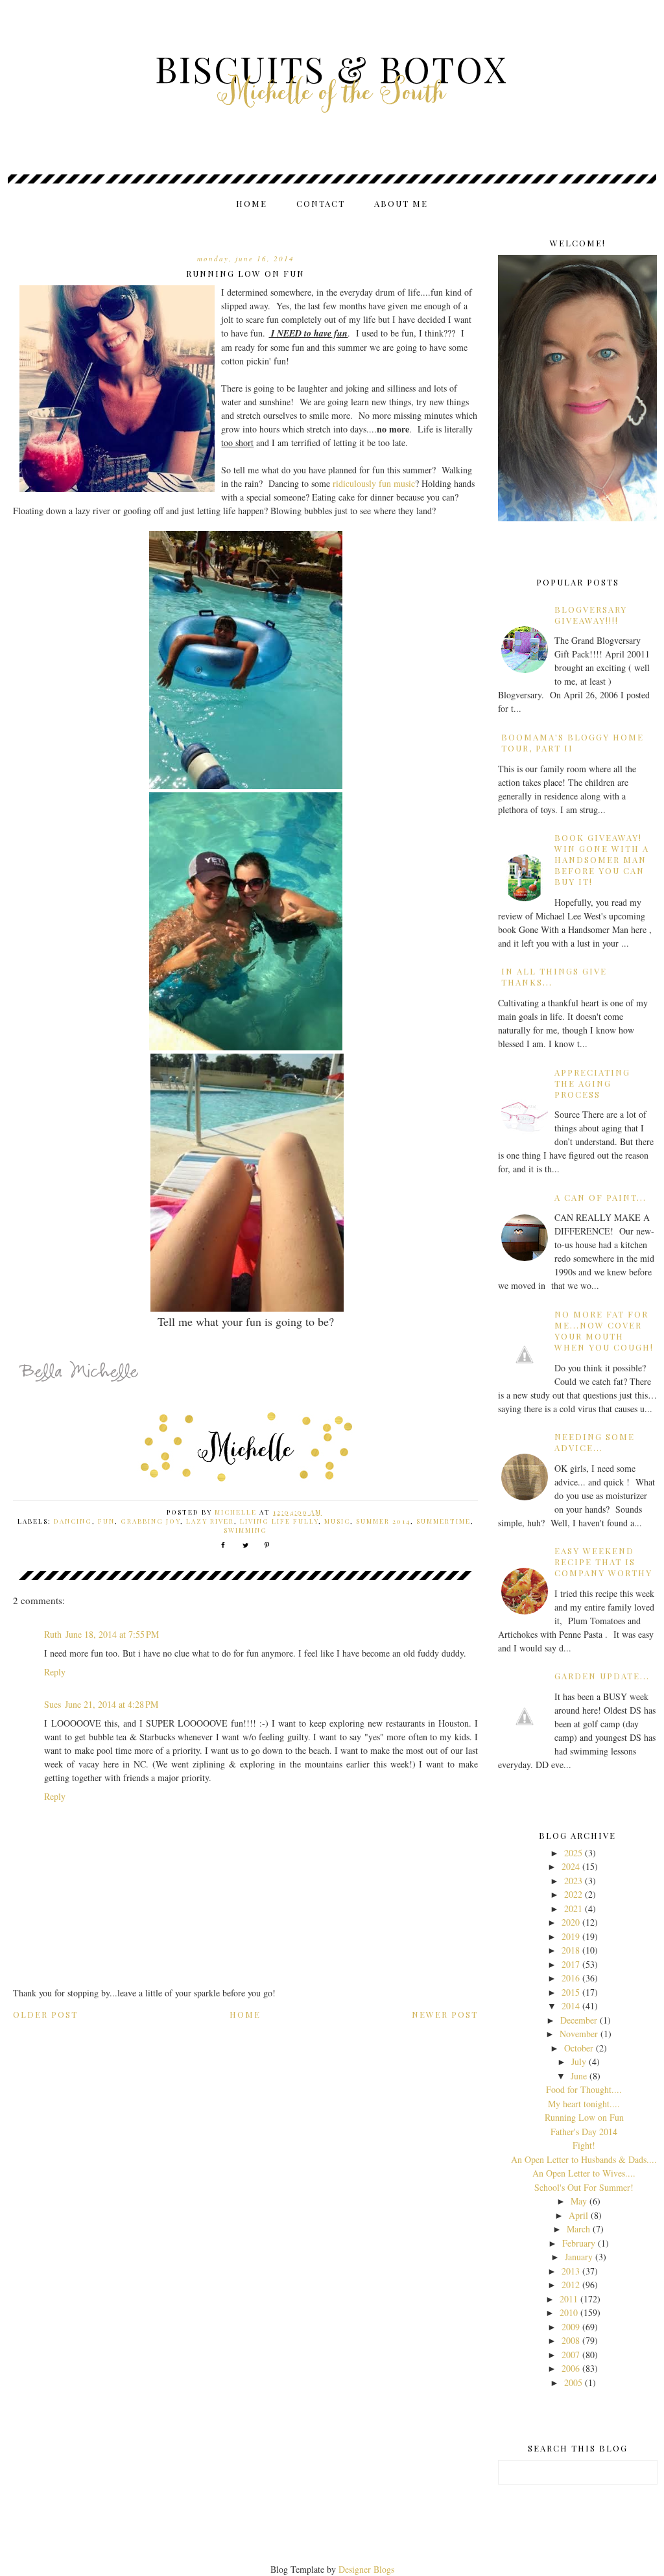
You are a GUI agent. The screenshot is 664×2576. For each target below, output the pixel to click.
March (578, 2229)
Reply (55, 1672)
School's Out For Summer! (584, 2187)
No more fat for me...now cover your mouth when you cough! (604, 1330)
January (579, 2257)
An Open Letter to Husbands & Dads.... (584, 2159)
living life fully (279, 1521)
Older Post (45, 2014)
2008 (571, 2340)
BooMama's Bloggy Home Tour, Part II (573, 742)
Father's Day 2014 (584, 2132)
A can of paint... (600, 1197)
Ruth (53, 1634)
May (579, 2201)
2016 (571, 1978)
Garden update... (602, 1676)
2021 (573, 1908)
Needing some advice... (595, 1442)
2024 (571, 1866)
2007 (571, 2355)
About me (401, 203)
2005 (573, 2382)
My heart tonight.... (584, 2104)
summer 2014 (383, 1521)
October (579, 2048)
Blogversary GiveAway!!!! (591, 615)
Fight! (584, 2145)
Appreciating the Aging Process (592, 1083)
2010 (569, 2312)
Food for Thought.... (584, 2089)
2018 (571, 1950)
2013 (571, 2271)
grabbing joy (150, 1521)
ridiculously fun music (374, 483)
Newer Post (445, 2014)
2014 (571, 2006)
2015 (571, 1992)
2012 (571, 2285)
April (578, 2215)
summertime (444, 1521)
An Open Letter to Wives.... (584, 2173)
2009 (571, 2327)
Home (252, 203)
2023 (573, 1881)
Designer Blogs (366, 2569)
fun (106, 1521)
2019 (571, 1936)
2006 (571, 2368)
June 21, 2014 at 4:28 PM (112, 1704)
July (579, 2062)
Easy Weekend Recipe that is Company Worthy (603, 1562)
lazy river (210, 1521)
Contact (321, 203)
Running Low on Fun (584, 2117)
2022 (573, 1894)
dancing (73, 1521)
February (579, 2243)
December (579, 2020)
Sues (53, 1704)
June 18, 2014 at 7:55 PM (112, 1634)
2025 (573, 1853)
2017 (571, 1964)
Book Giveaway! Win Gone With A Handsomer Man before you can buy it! (602, 859)
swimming (245, 1530)
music (337, 1521)
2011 (569, 2299)
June (579, 2076)
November (579, 2034)
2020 (571, 1922)
